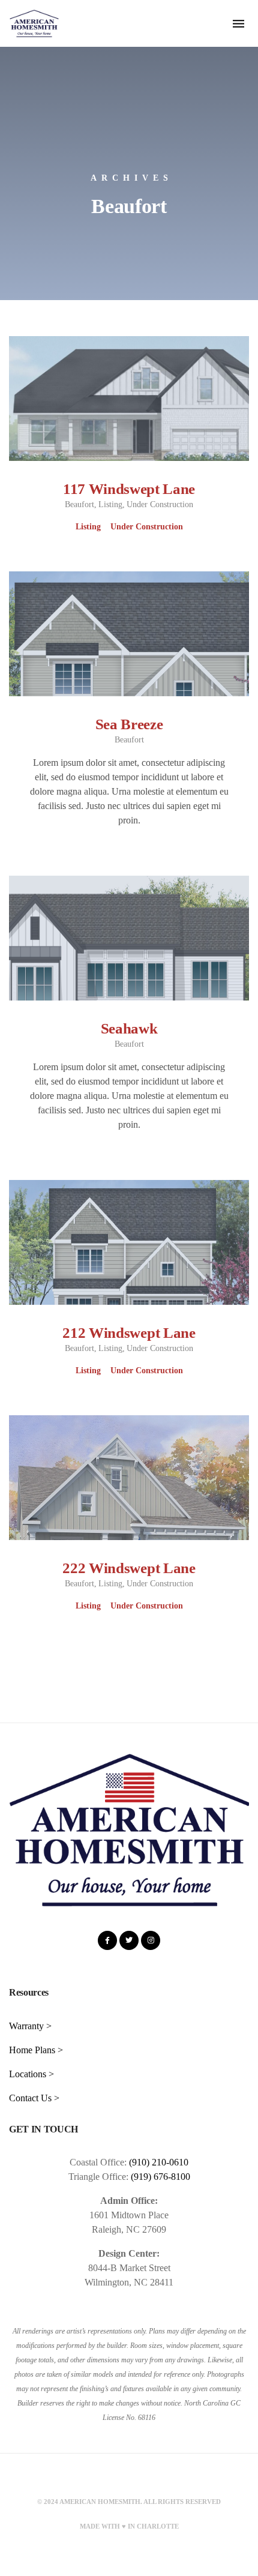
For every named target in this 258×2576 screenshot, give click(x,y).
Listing (110, 504)
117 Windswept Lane (129, 489)
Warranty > (30, 2026)
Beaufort (79, 504)
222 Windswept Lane (129, 1568)
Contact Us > (34, 2098)
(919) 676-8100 (160, 2177)
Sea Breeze (129, 724)
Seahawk (129, 1028)
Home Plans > (36, 2050)
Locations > (31, 2074)
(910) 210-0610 (159, 2162)
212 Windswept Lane (129, 1333)
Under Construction (160, 504)
